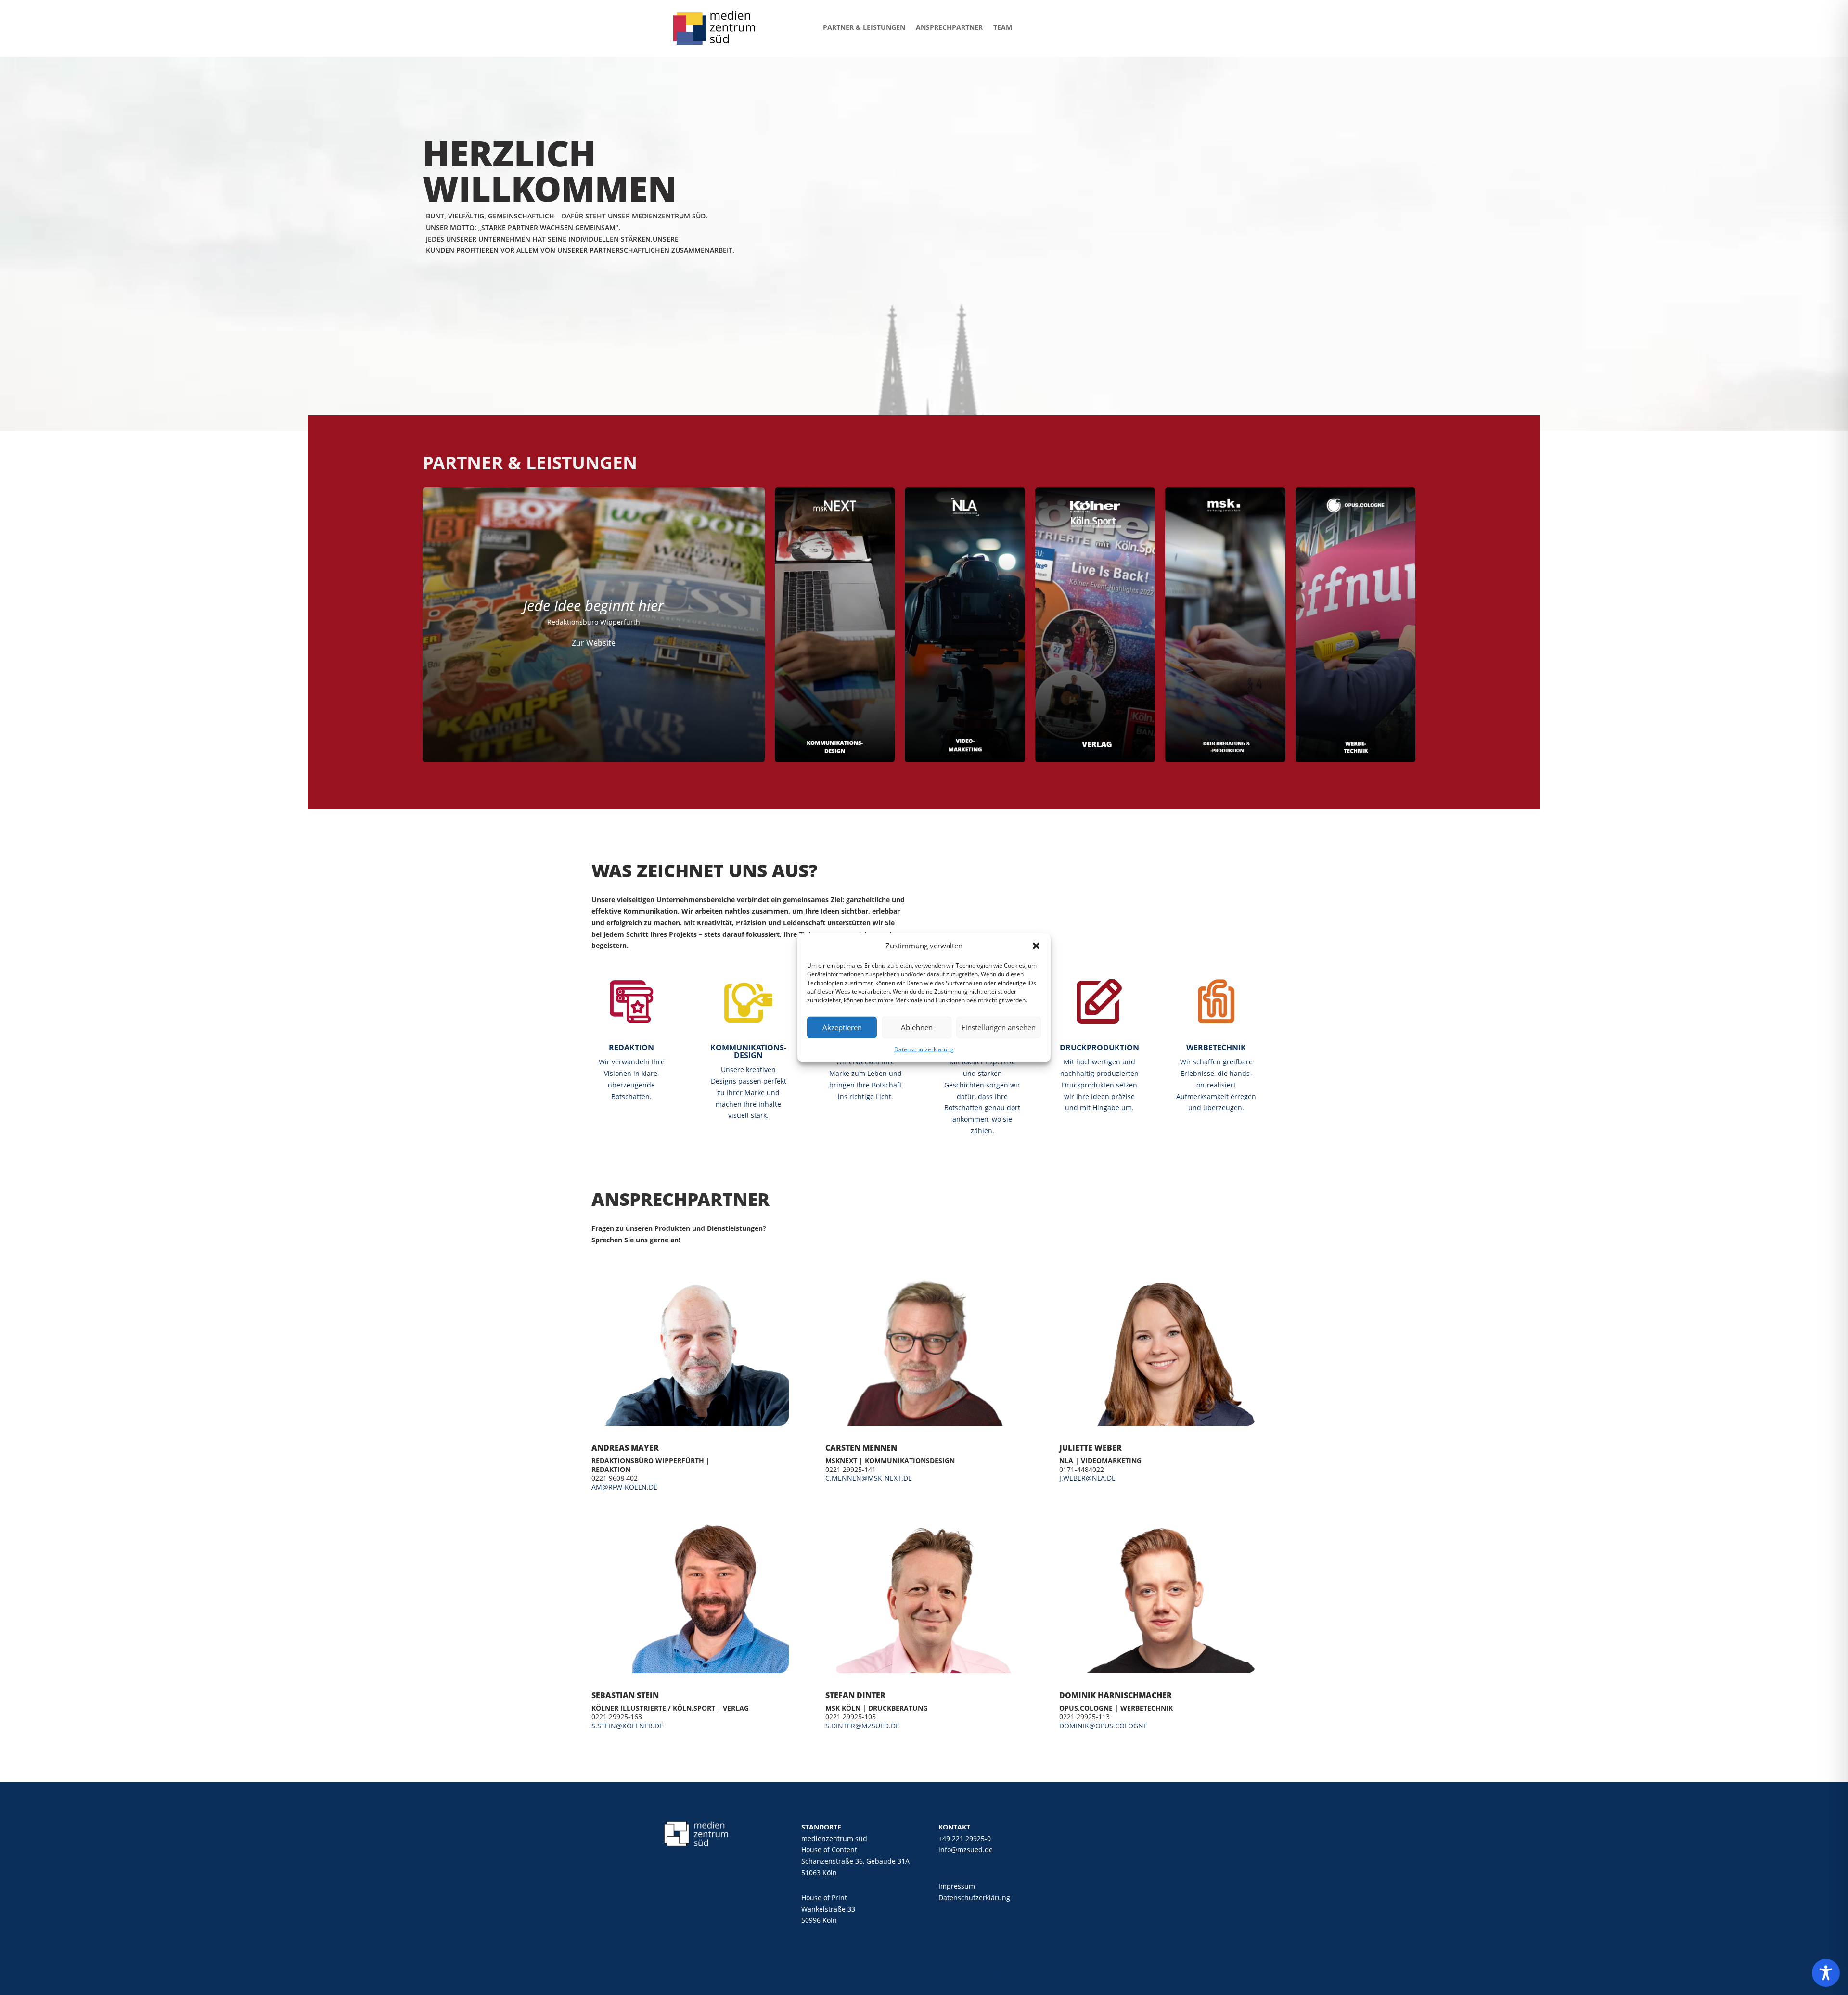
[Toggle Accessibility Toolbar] (1826, 1973)
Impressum (957, 1886)
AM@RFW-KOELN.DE (624, 1487)
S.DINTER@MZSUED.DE (862, 1726)
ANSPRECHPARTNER (949, 27)
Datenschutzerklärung (924, 1049)
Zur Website (594, 643)
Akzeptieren (842, 1027)
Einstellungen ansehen (999, 1027)
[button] (1036, 946)
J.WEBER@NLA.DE (1087, 1478)
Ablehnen (917, 1027)
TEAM (1003, 27)
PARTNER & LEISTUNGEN (864, 27)
